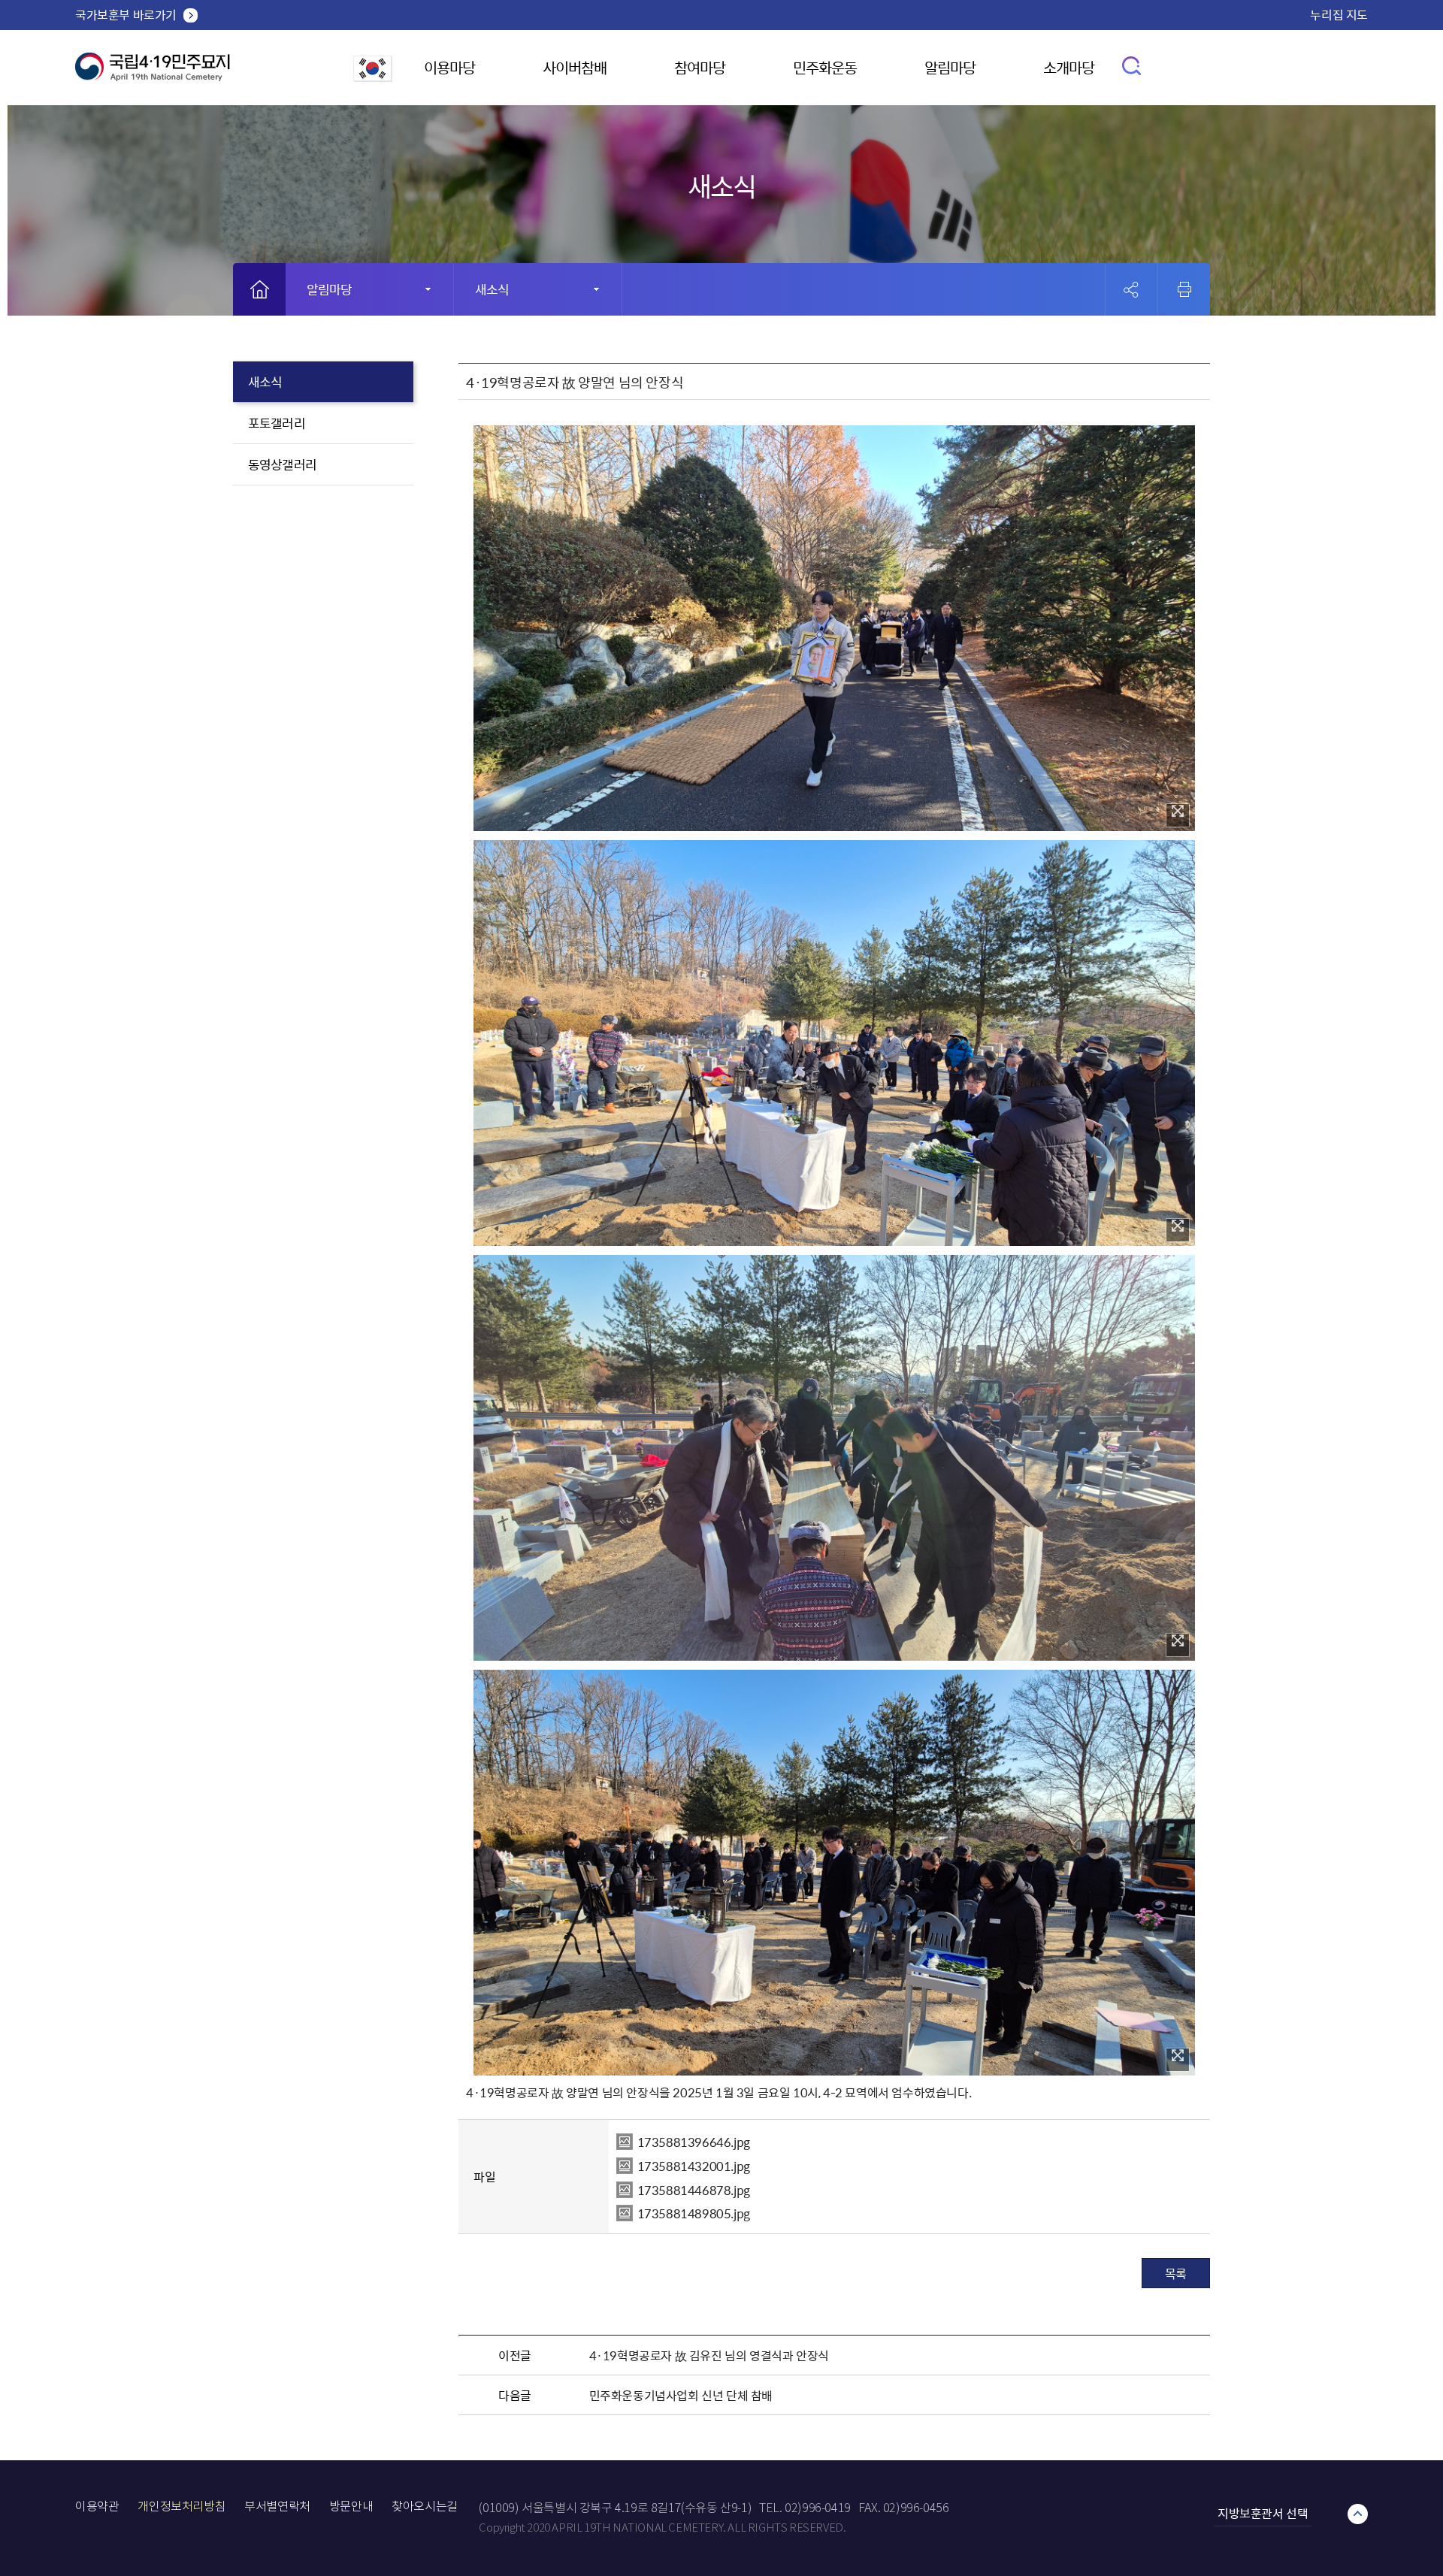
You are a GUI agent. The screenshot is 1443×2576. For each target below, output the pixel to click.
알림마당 (950, 67)
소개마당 (1069, 67)
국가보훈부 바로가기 (126, 14)
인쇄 (1184, 289)
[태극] (153, 73)
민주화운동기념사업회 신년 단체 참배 (681, 2395)
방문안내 (351, 2506)
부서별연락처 (277, 2506)
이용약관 (97, 2506)
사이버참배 (575, 67)
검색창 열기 (1132, 65)
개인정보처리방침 (182, 2506)
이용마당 (449, 67)
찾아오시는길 (425, 2506)
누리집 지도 (1339, 14)
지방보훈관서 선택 (1263, 2513)
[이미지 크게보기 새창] (1178, 815)
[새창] (373, 77)
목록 (1176, 2273)
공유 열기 (1131, 290)
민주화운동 (825, 67)
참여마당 (700, 67)
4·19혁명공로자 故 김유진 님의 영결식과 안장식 (709, 2355)
